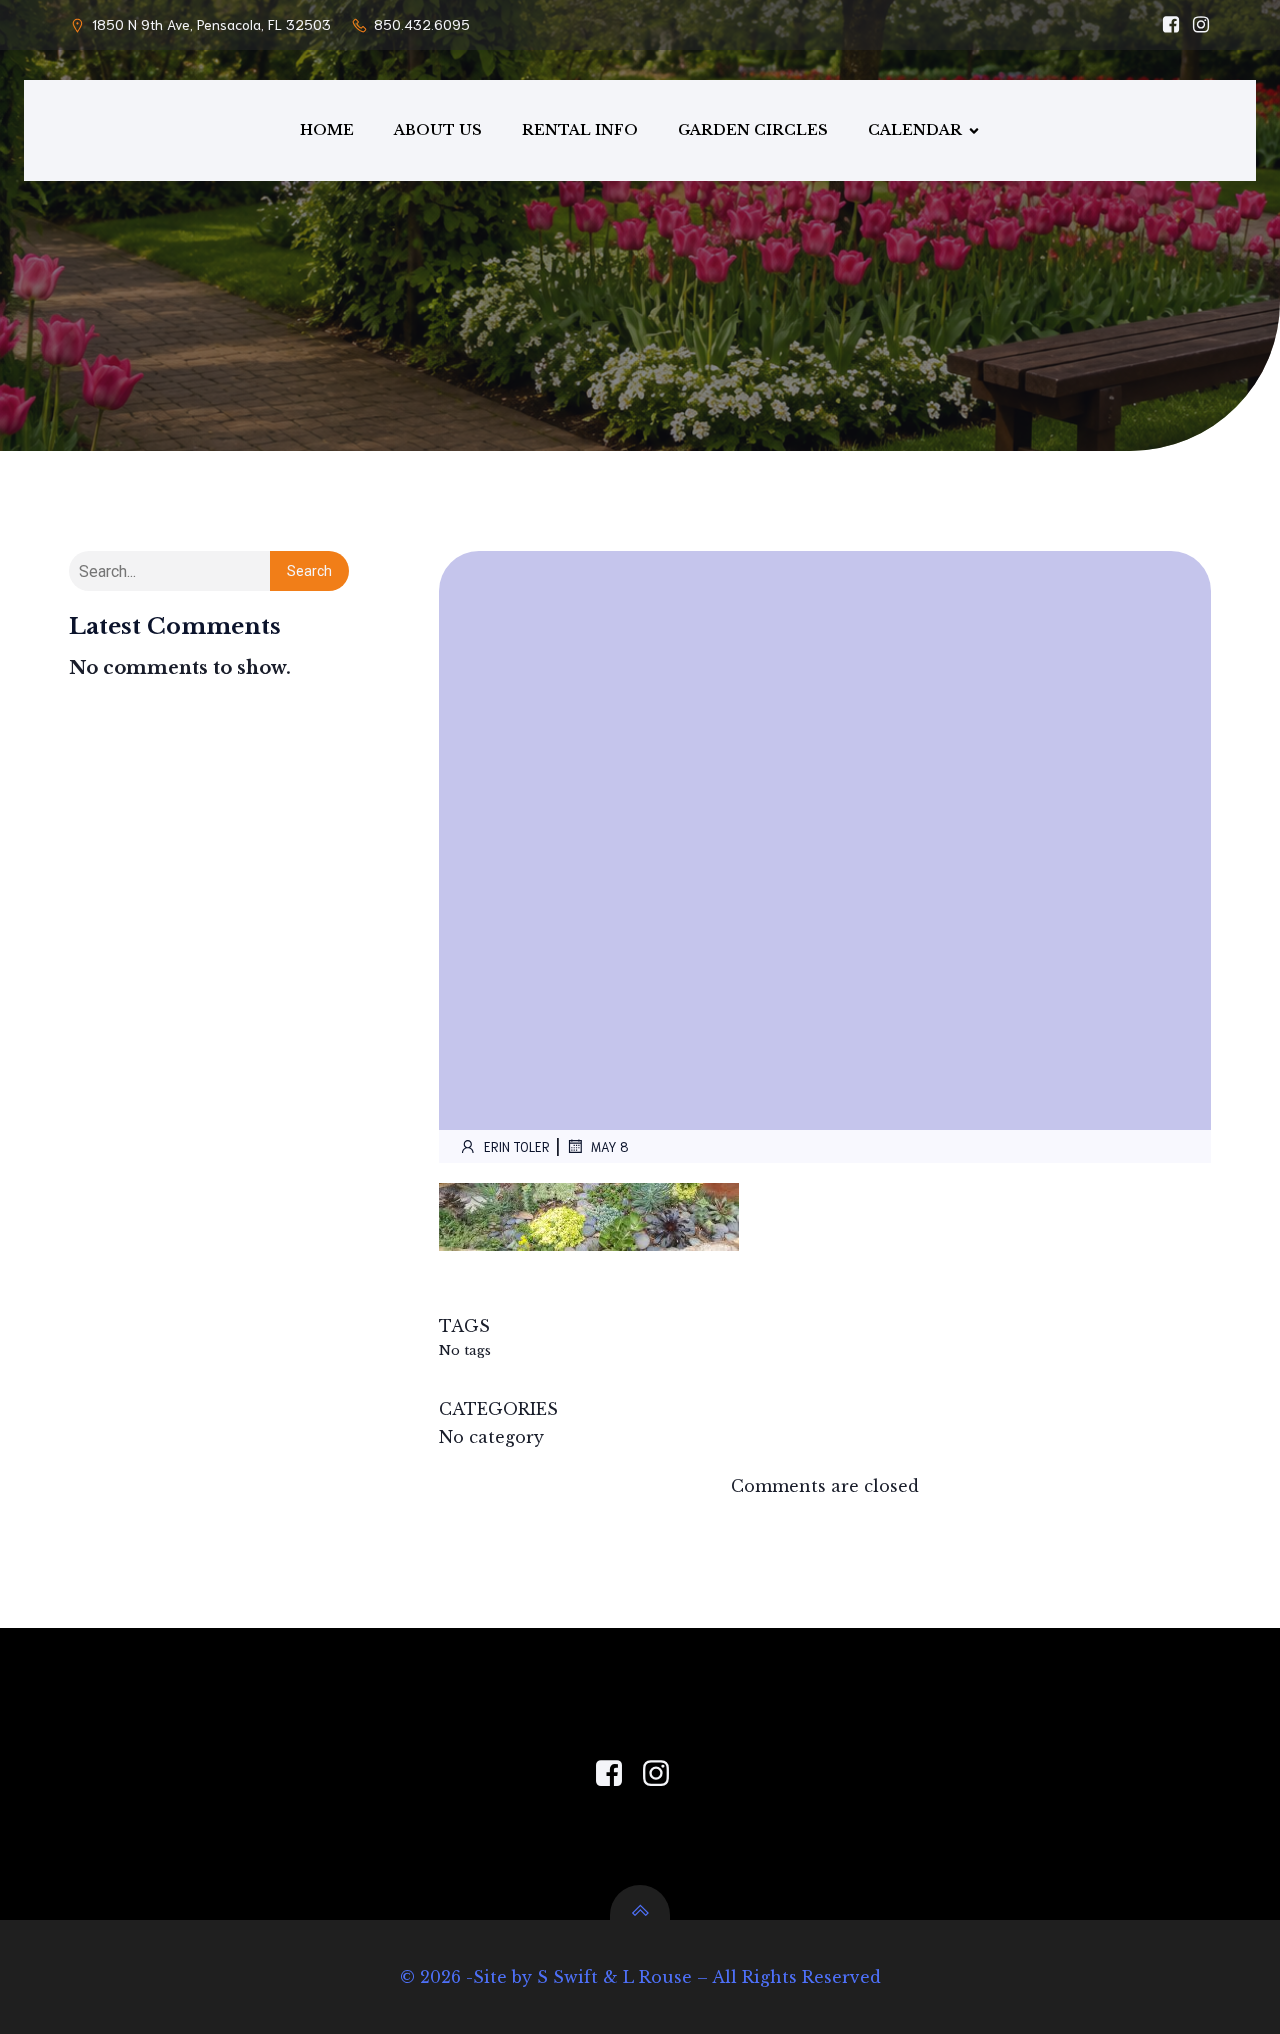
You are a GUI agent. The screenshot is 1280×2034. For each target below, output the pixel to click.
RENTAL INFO (580, 130)
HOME (327, 130)
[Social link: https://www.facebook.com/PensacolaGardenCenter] (616, 1774)
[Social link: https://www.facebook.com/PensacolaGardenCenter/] (1166, 25)
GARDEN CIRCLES (753, 130)
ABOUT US (438, 130)
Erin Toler (517, 1146)
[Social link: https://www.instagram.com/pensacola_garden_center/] (1196, 25)
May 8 (610, 1146)
